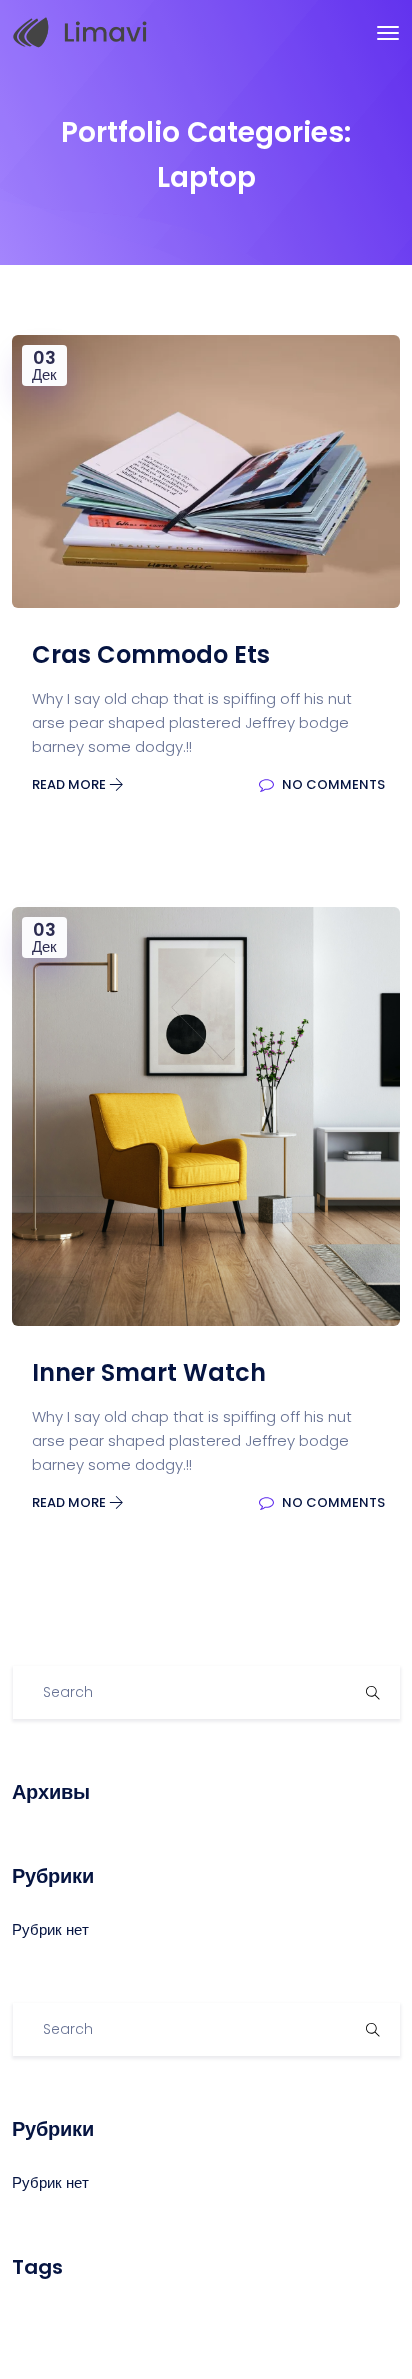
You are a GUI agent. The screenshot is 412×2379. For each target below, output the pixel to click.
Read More (70, 784)
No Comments (332, 784)
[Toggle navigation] (388, 33)
